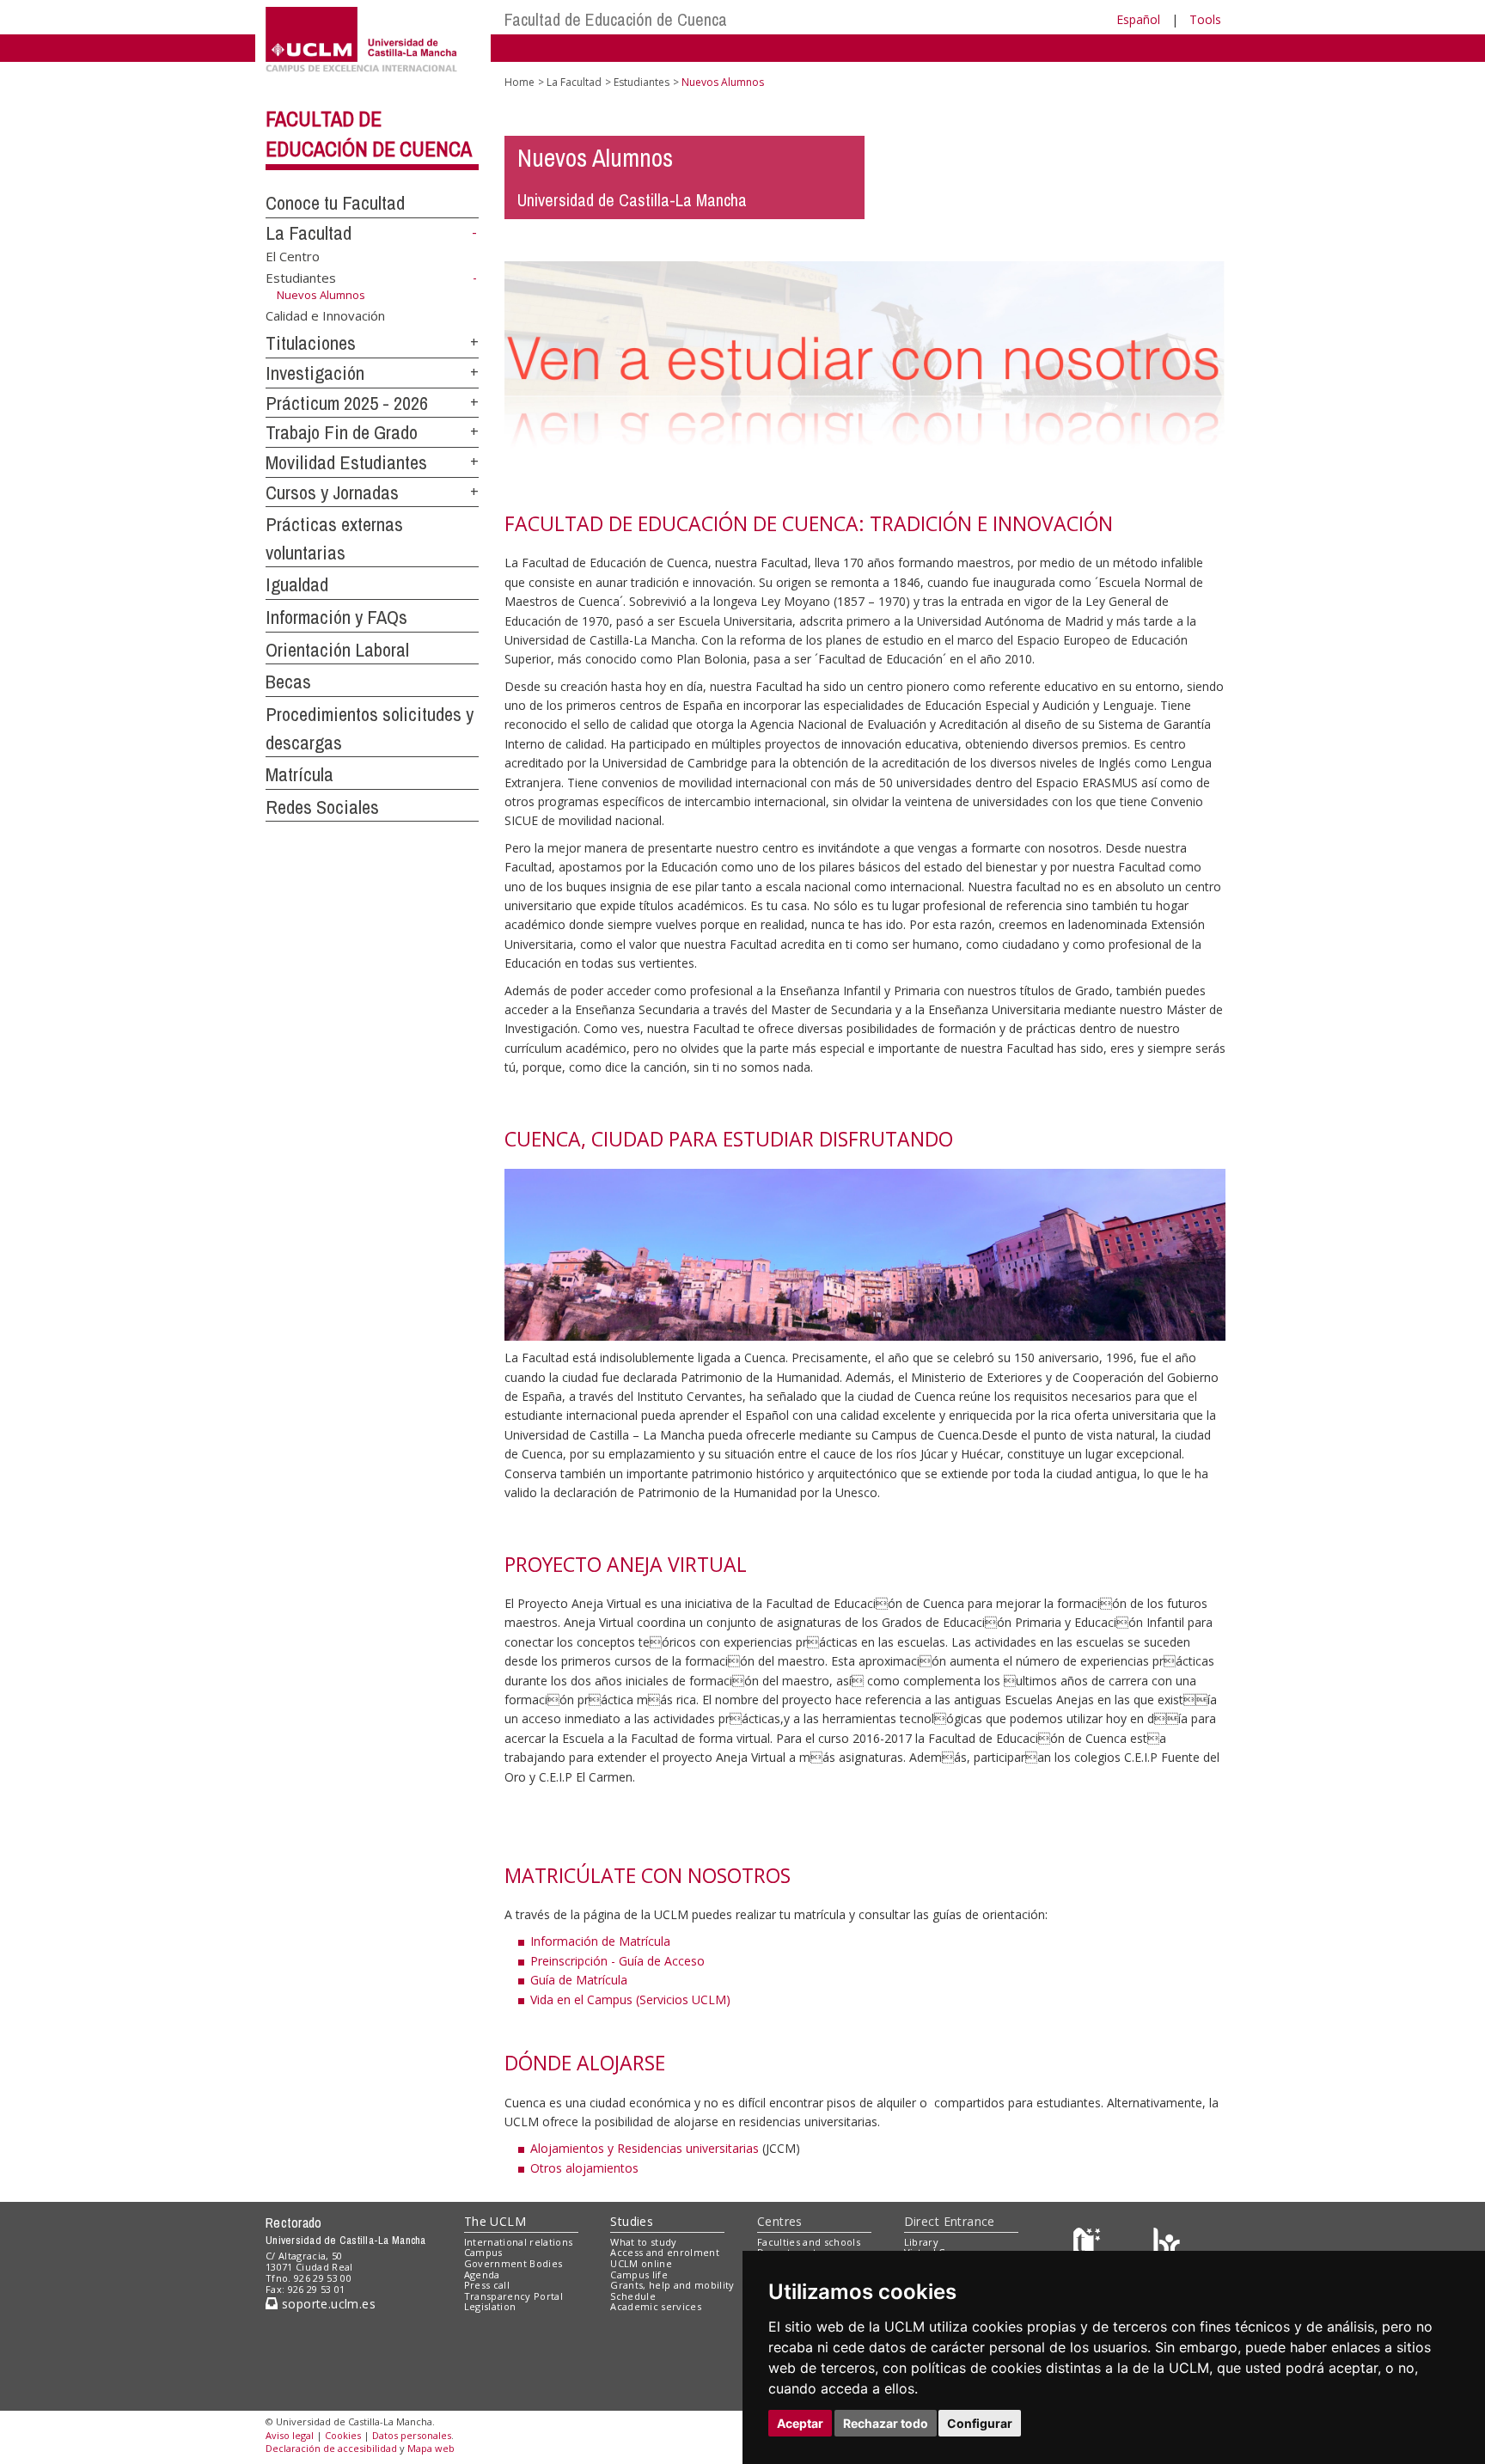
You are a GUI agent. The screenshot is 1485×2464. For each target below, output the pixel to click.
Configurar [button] (980, 2423)
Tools (1205, 19)
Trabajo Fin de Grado (342, 432)
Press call (487, 2285)
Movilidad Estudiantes (346, 462)
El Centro (293, 255)
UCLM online (641, 2263)
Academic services (656, 2306)
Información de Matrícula (600, 1941)
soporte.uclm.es (327, 2304)
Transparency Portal (513, 2296)
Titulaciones (311, 343)
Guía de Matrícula (579, 1980)
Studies (632, 2221)
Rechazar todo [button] (886, 2423)
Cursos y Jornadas (332, 492)
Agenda (482, 2274)
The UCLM (495, 2221)
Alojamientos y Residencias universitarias (645, 2148)
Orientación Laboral (337, 650)
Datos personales (412, 2435)
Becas (288, 682)
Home (519, 82)
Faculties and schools (809, 2242)
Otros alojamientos (584, 2168)
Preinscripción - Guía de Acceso (617, 1961)
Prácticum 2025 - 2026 (347, 403)
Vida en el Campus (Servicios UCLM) (630, 1999)
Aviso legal (290, 2435)
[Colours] (1167, 2245)
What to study (643, 2242)
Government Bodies (513, 2263)
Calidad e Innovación (325, 315)
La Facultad (309, 233)
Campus (483, 2252)
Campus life (639, 2274)
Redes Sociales (322, 807)
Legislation (490, 2306)
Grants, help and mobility (672, 2285)
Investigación (315, 373)
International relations (519, 2242)
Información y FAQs (336, 617)
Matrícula (299, 774)
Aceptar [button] (800, 2423)
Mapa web (431, 2448)
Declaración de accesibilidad (331, 2448)
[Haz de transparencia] (1089, 2245)
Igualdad (297, 584)
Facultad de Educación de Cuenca (616, 19)
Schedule (633, 2296)
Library (921, 2242)
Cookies (343, 2435)
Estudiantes (301, 278)
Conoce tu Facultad (335, 203)
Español (1138, 19)
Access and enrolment (665, 2252)
